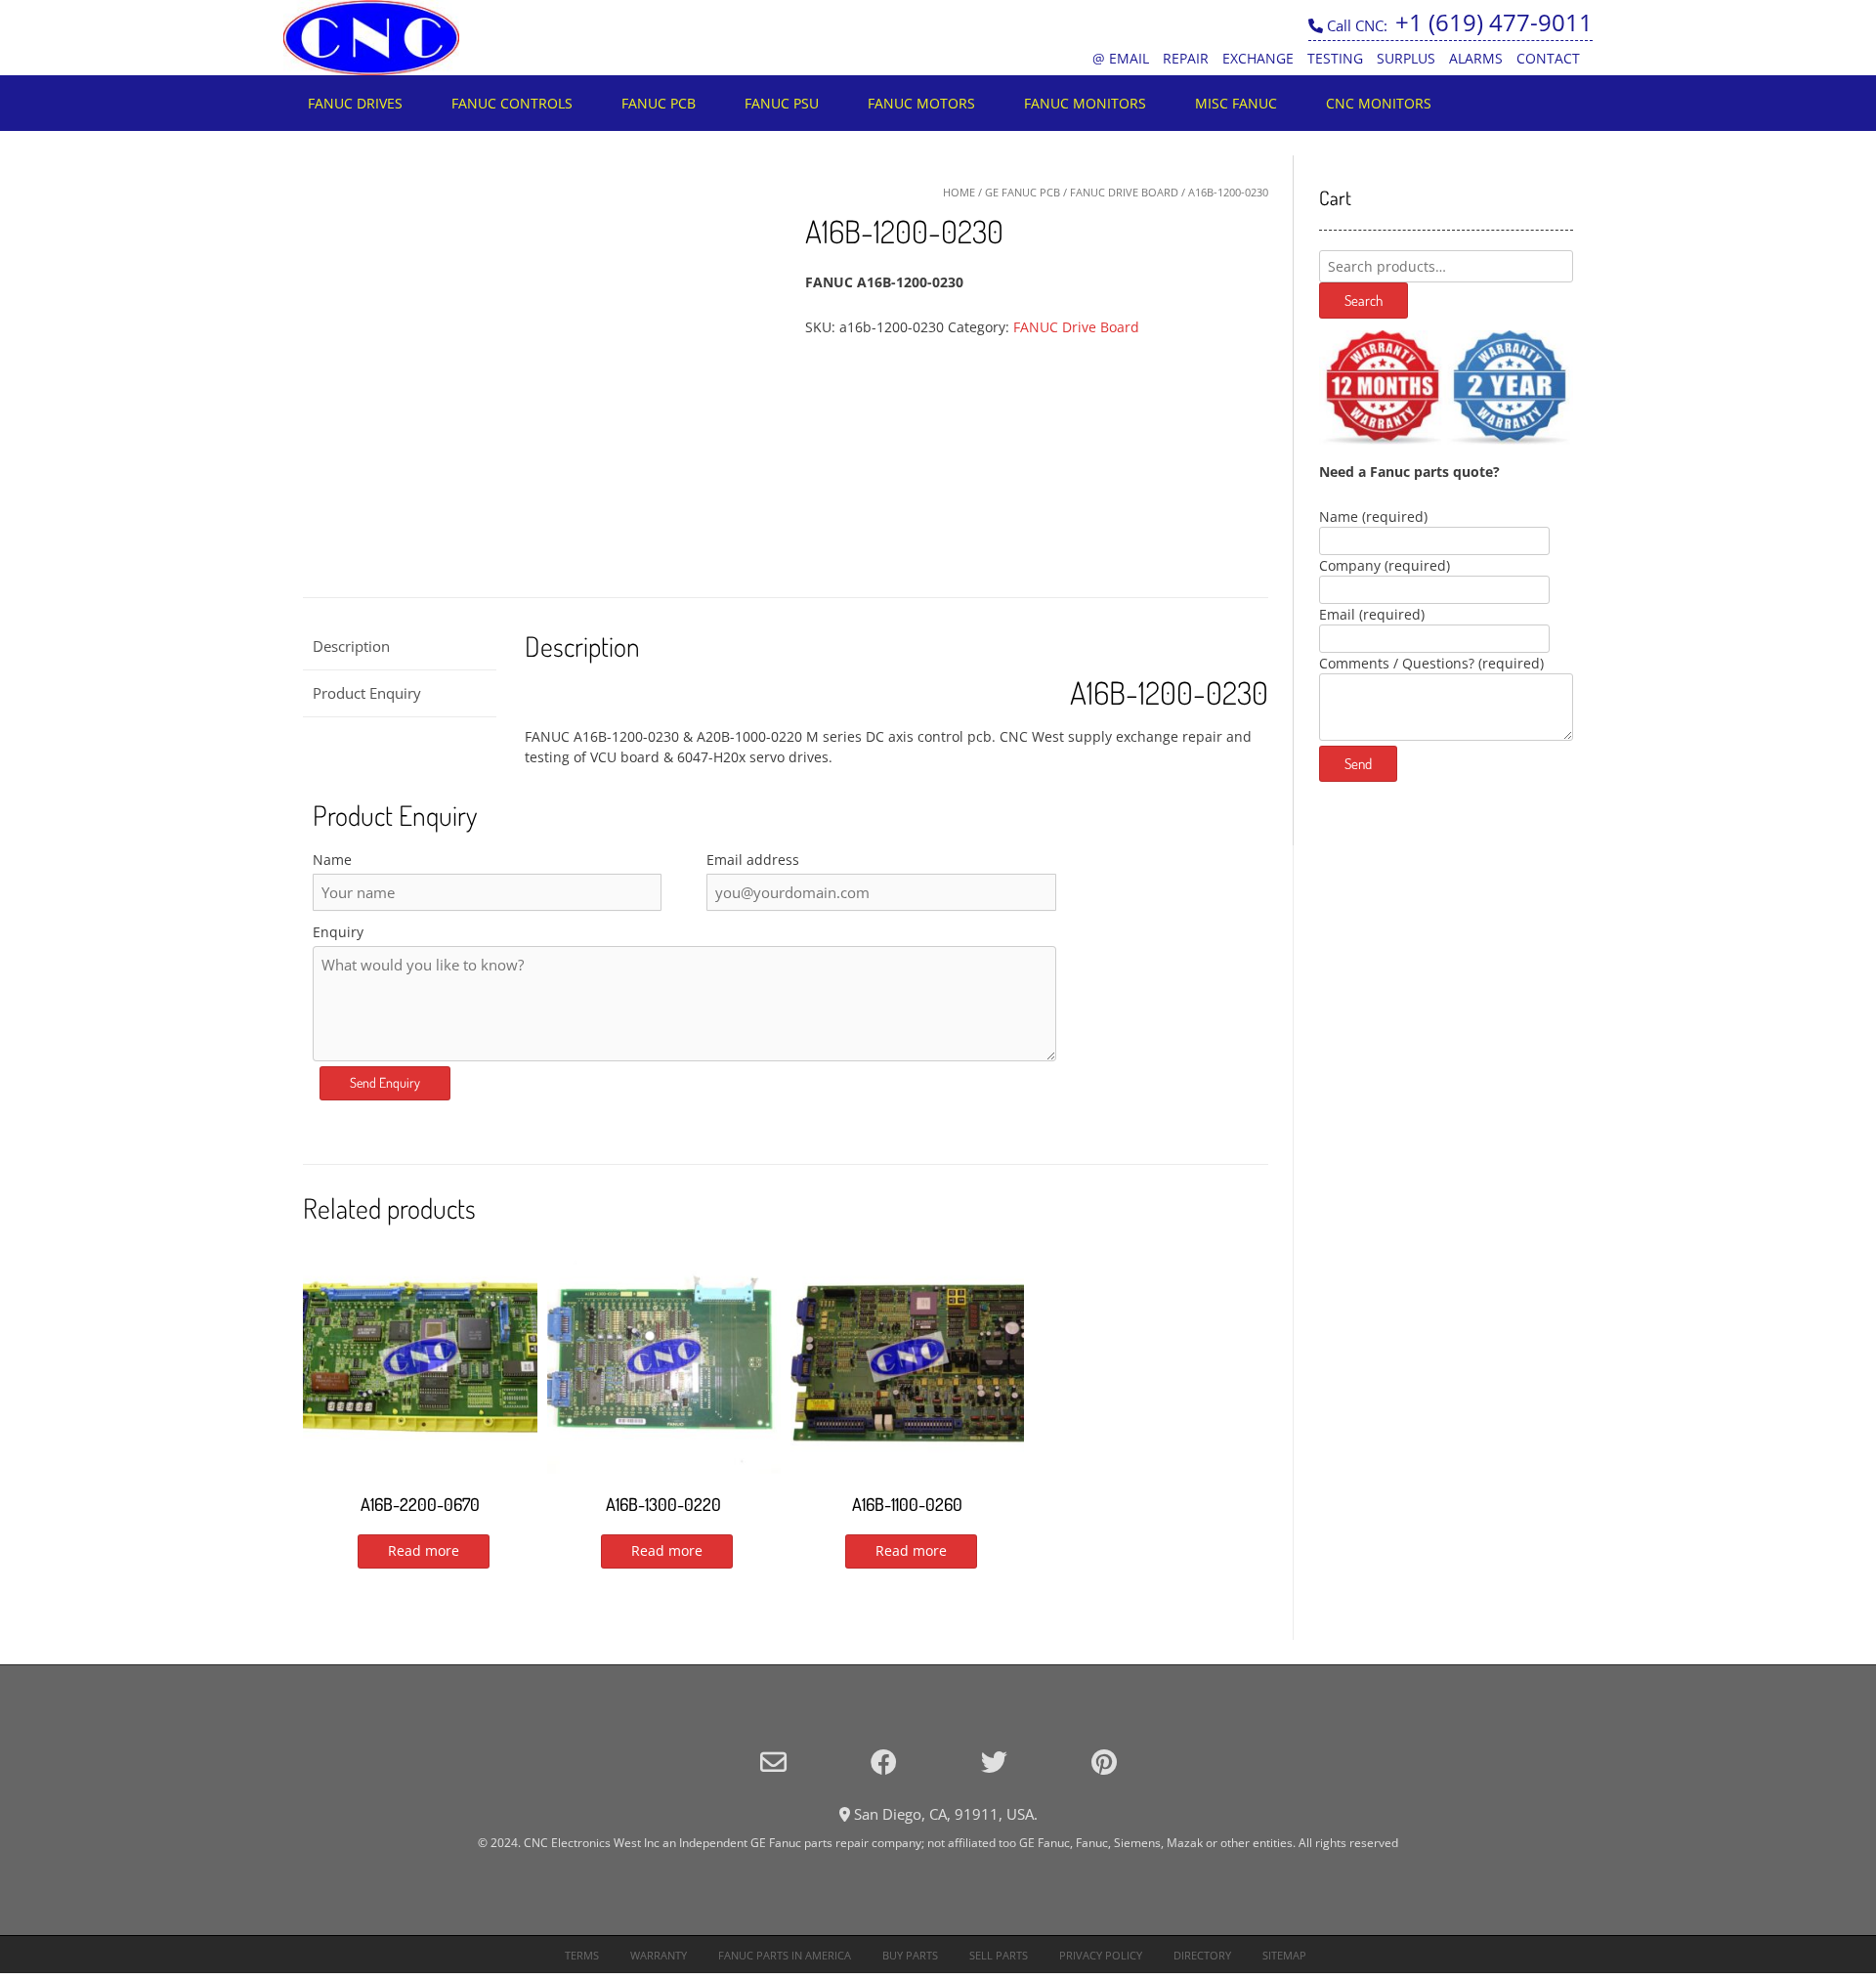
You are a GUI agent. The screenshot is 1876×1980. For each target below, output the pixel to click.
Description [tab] (351, 646)
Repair (1186, 58)
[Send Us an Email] (773, 1762)
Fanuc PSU (782, 103)
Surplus (1406, 58)
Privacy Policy (1101, 1955)
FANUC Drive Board (1124, 192)
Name (332, 860)
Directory (1202, 1955)
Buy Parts (910, 1955)
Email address (753, 860)
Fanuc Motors (921, 103)
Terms (582, 1955)
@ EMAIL (1121, 58)
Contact (1548, 58)
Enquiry (338, 932)
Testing (1335, 58)
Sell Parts (999, 1955)
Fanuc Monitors (1085, 103)
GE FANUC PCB (1023, 192)
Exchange (1258, 58)
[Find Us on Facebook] (884, 1762)
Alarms (1476, 58)
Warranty (659, 1955)
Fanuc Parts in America (785, 1955)
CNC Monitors (1379, 103)
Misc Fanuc (1236, 103)
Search (1364, 301)
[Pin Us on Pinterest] (1104, 1762)
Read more (424, 1550)
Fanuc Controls (512, 103)
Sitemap (1284, 1955)
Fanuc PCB (659, 103)
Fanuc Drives (355, 103)
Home (959, 192)
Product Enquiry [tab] (367, 693)
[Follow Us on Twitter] (994, 1762)
